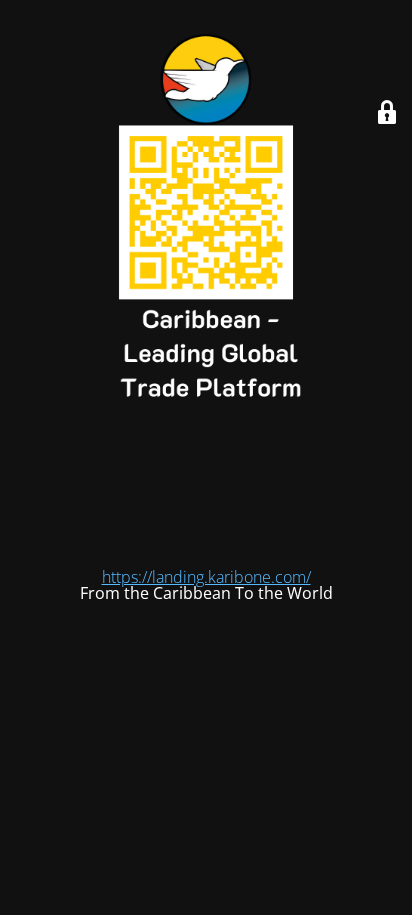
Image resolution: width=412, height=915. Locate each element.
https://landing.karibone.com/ (206, 577)
